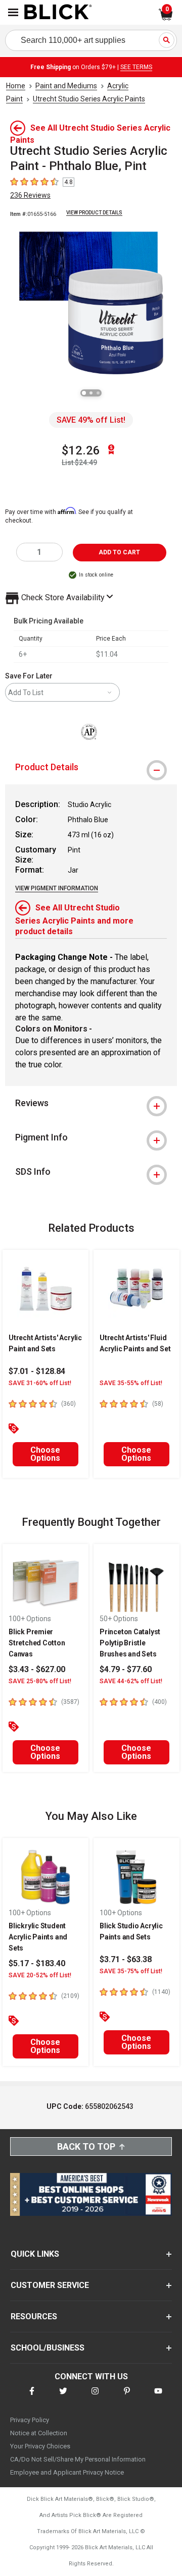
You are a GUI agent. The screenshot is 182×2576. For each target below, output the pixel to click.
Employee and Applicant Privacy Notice (67, 2472)
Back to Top (86, 2146)
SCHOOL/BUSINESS (48, 2348)
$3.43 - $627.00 (37, 1669)
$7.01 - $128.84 (37, 1371)
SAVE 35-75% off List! (131, 1971)
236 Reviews (30, 195)
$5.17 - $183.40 (37, 1963)
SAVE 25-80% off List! (40, 1681)
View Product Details (94, 213)
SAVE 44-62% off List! (131, 1681)
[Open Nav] (13, 12)
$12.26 (81, 450)
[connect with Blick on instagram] (95, 2397)
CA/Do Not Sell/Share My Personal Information (78, 2459)
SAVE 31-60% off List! (40, 1383)
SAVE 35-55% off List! (131, 1383)
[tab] (91, 767)
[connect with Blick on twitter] (63, 2397)
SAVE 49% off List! (91, 420)
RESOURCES (34, 2316)
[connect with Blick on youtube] (158, 2397)
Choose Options (45, 1454)
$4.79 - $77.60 (126, 1669)
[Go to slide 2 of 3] (91, 393)
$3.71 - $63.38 (126, 1959)
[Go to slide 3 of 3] (98, 393)
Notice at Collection (39, 2433)
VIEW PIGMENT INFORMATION (57, 888)
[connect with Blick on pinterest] (127, 2397)
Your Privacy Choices (40, 2446)
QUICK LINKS (35, 2254)
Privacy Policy (30, 2420)
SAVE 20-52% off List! (40, 1975)
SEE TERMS (136, 67)
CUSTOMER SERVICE (50, 2285)
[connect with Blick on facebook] (32, 2397)
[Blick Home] (58, 13)
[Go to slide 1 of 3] (84, 393)
